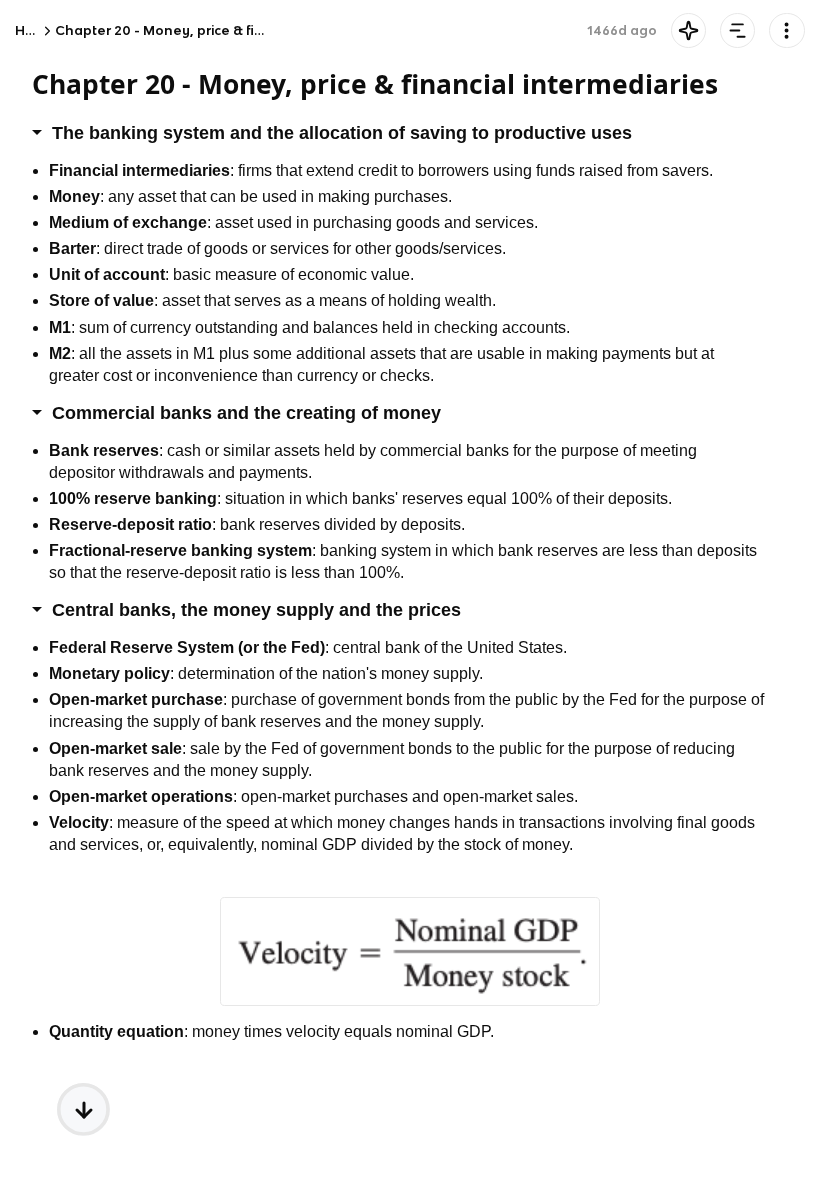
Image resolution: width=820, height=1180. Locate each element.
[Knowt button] (688, 30)
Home (35, 30)
